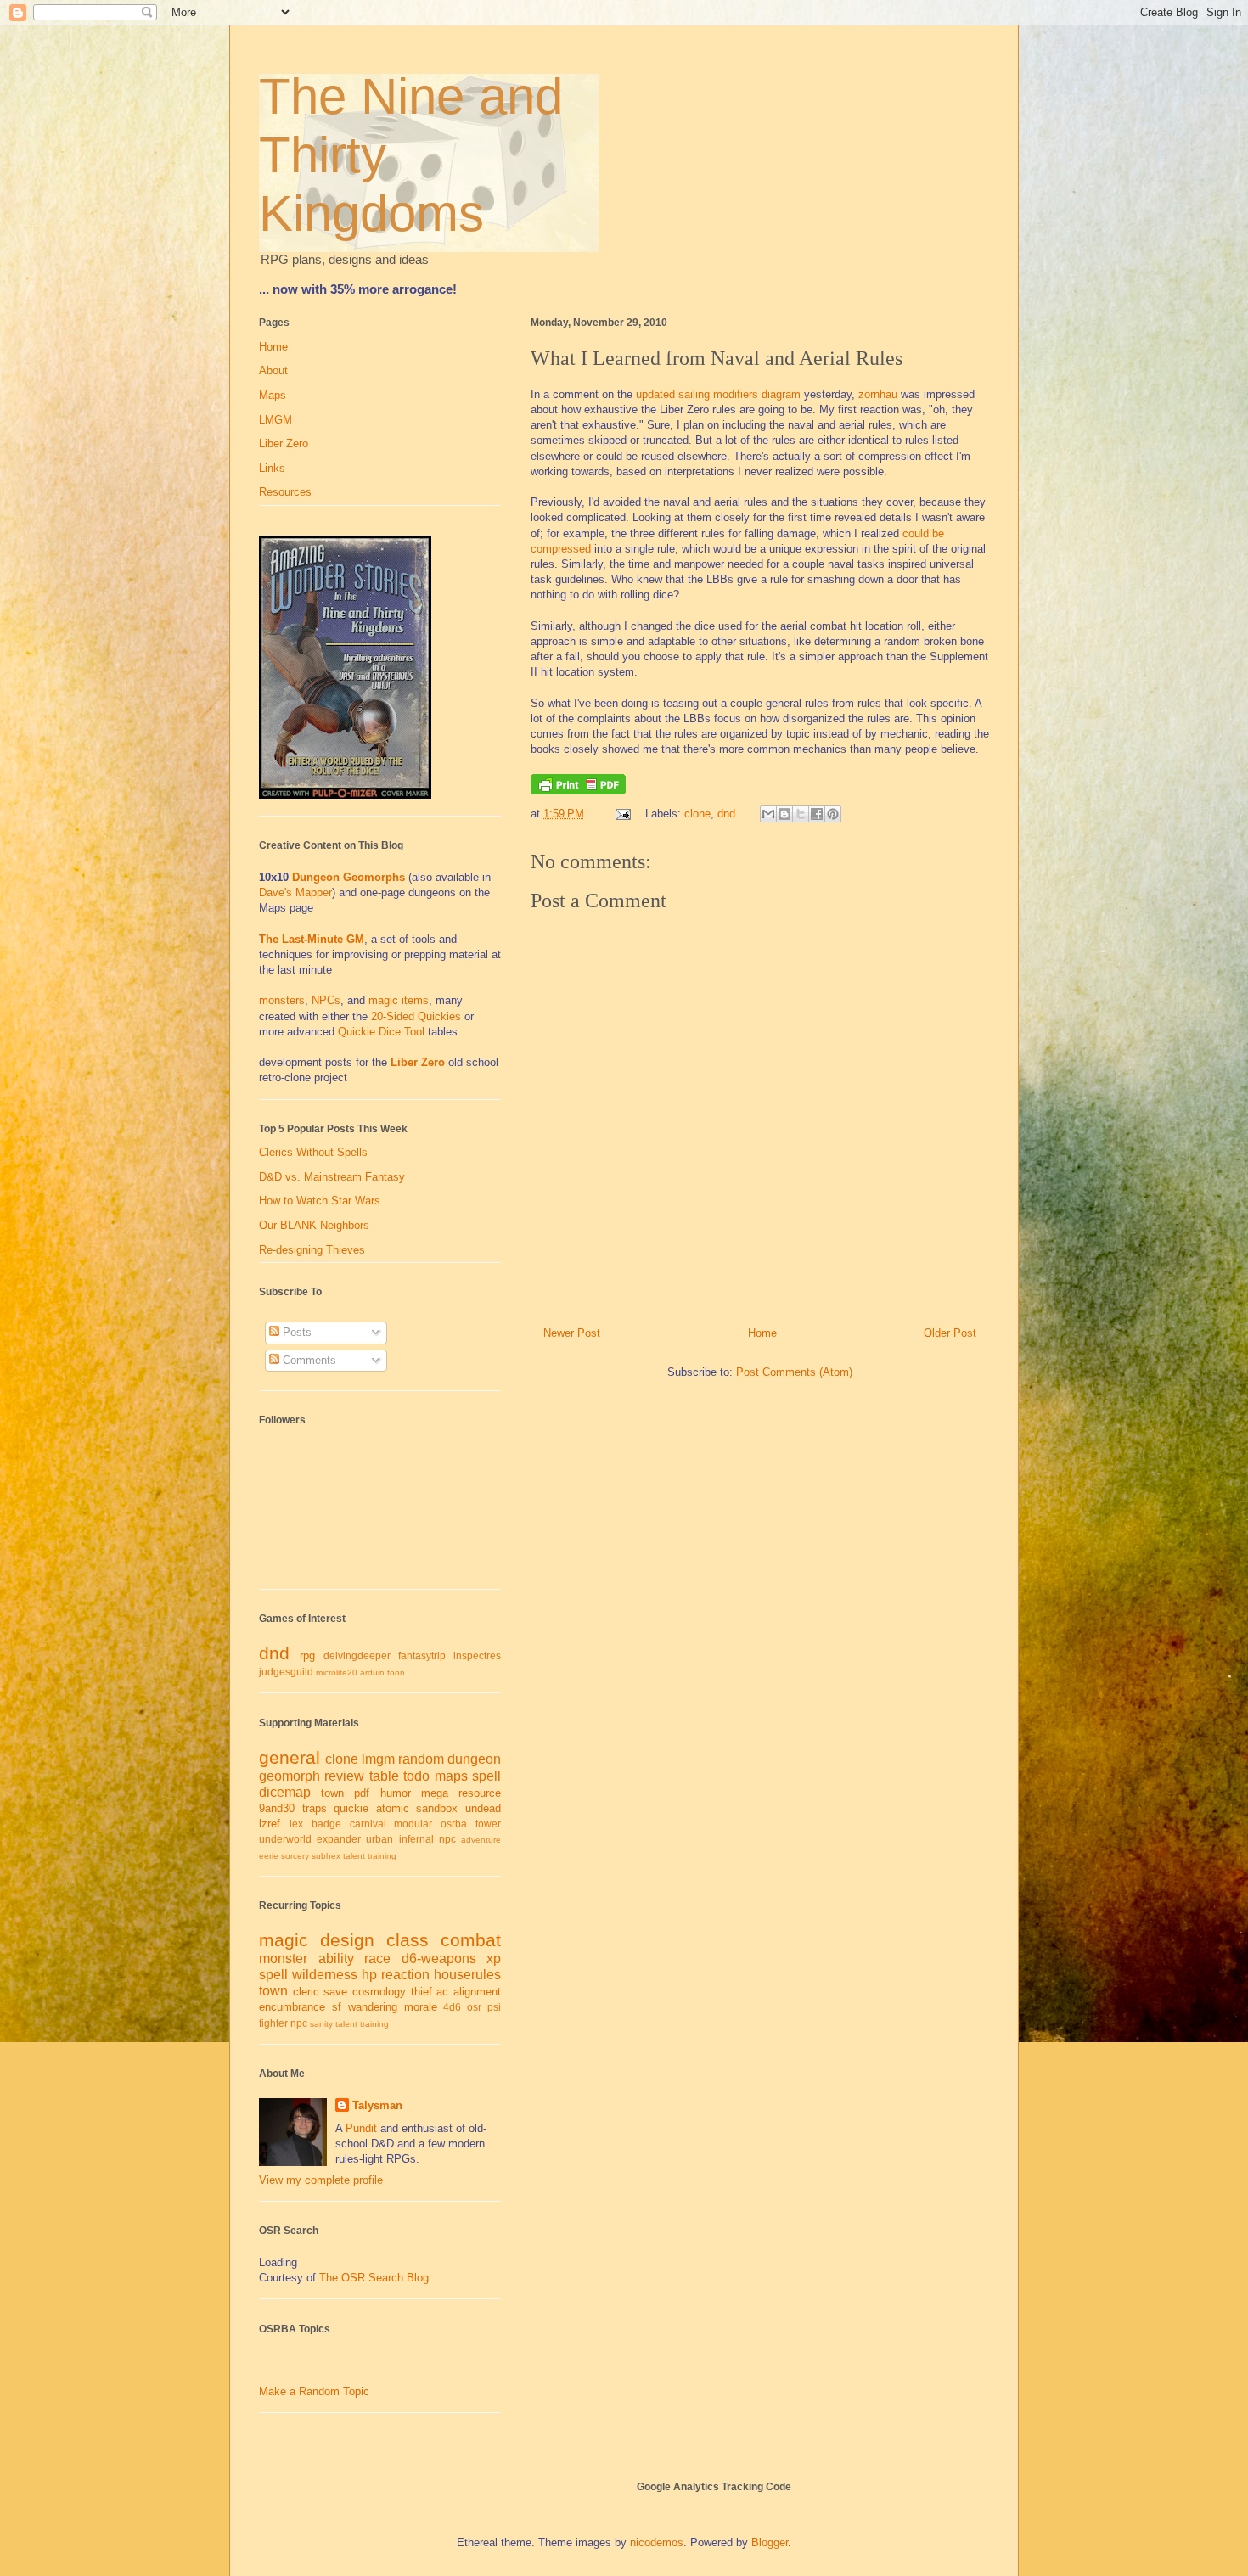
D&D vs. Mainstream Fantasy (332, 1177)
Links (272, 468)
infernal (416, 1839)
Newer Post (572, 1333)
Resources (285, 492)
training (382, 1856)
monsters (282, 1000)
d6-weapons (439, 1959)
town (332, 1793)
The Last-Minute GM (312, 939)
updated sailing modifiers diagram (718, 394)
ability (336, 1959)
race (377, 1959)
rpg (307, 1656)
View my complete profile (321, 2180)
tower (488, 1824)
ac (442, 1992)
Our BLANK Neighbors (314, 1225)
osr (474, 2007)
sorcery (295, 1856)
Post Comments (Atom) (794, 1372)
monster (283, 1959)
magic (284, 1940)
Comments (308, 1360)
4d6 (452, 2007)
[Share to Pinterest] (833, 814)
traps (315, 1808)
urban (379, 1839)
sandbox (437, 1808)
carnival (368, 1824)
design (347, 1940)
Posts (295, 1332)
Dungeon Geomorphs (349, 877)
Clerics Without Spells (313, 1152)
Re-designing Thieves (312, 1250)
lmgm (378, 1759)
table (384, 1776)
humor (396, 1793)
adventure (481, 1840)
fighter (273, 2023)
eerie (269, 1856)
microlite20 (337, 1672)
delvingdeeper (357, 1656)
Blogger (770, 2542)
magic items (399, 1000)
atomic (393, 1808)
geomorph (290, 1776)
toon (396, 1672)
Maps (273, 395)
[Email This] (768, 814)
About (273, 370)
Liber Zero (284, 443)
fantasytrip (422, 1656)
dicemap (285, 1792)
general (290, 1757)
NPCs (326, 1000)
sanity (321, 2024)
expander (339, 1839)
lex (296, 1824)
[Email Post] (622, 814)
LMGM (275, 420)
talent (354, 1856)
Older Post (950, 1333)
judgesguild (286, 1672)
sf (337, 2007)
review (344, 1776)
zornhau (878, 394)
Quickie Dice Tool (381, 1032)
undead (483, 1808)
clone (697, 814)
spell (486, 1776)
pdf (362, 1793)
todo (416, 1776)
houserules (467, 1975)
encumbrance (292, 2007)
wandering (373, 2007)
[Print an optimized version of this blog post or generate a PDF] (578, 791)
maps (451, 1776)
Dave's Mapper (295, 892)
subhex (326, 1856)
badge (326, 1824)
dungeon (474, 1759)
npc (447, 1839)
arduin (372, 1672)
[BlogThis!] (784, 814)
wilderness (325, 1975)
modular (413, 1824)
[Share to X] (801, 814)
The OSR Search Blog (374, 2278)
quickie (351, 1808)
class (408, 1940)
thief (422, 1992)
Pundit (361, 2128)
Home (762, 1333)
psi (494, 2007)
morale (421, 2007)
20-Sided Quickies (416, 1016)
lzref (270, 1824)
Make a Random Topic (314, 2391)
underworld (285, 1839)
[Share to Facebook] (817, 814)
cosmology (379, 1992)
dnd (726, 814)
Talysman (377, 2105)
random (421, 1759)
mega (435, 1793)
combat (471, 1940)
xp (494, 1959)
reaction (405, 1975)
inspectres (477, 1656)
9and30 (277, 1808)
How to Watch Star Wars (320, 1201)
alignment (477, 1992)
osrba (454, 1824)
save (335, 1992)
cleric (306, 1992)
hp (369, 1975)
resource (480, 1793)
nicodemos (657, 2542)
